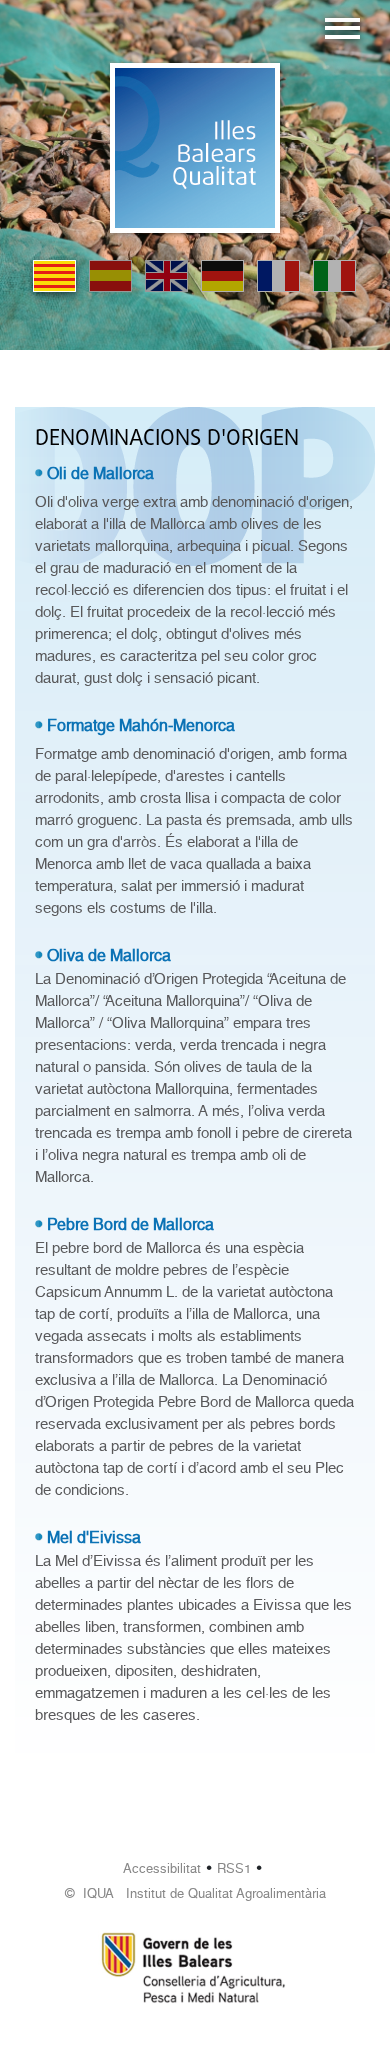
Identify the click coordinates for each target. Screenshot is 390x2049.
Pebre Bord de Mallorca (130, 1224)
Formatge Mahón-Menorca (141, 725)
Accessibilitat (162, 1868)
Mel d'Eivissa (94, 1537)
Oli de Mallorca (100, 473)
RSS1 (234, 1868)
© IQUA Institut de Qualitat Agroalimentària (195, 1893)
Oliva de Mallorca (109, 955)
